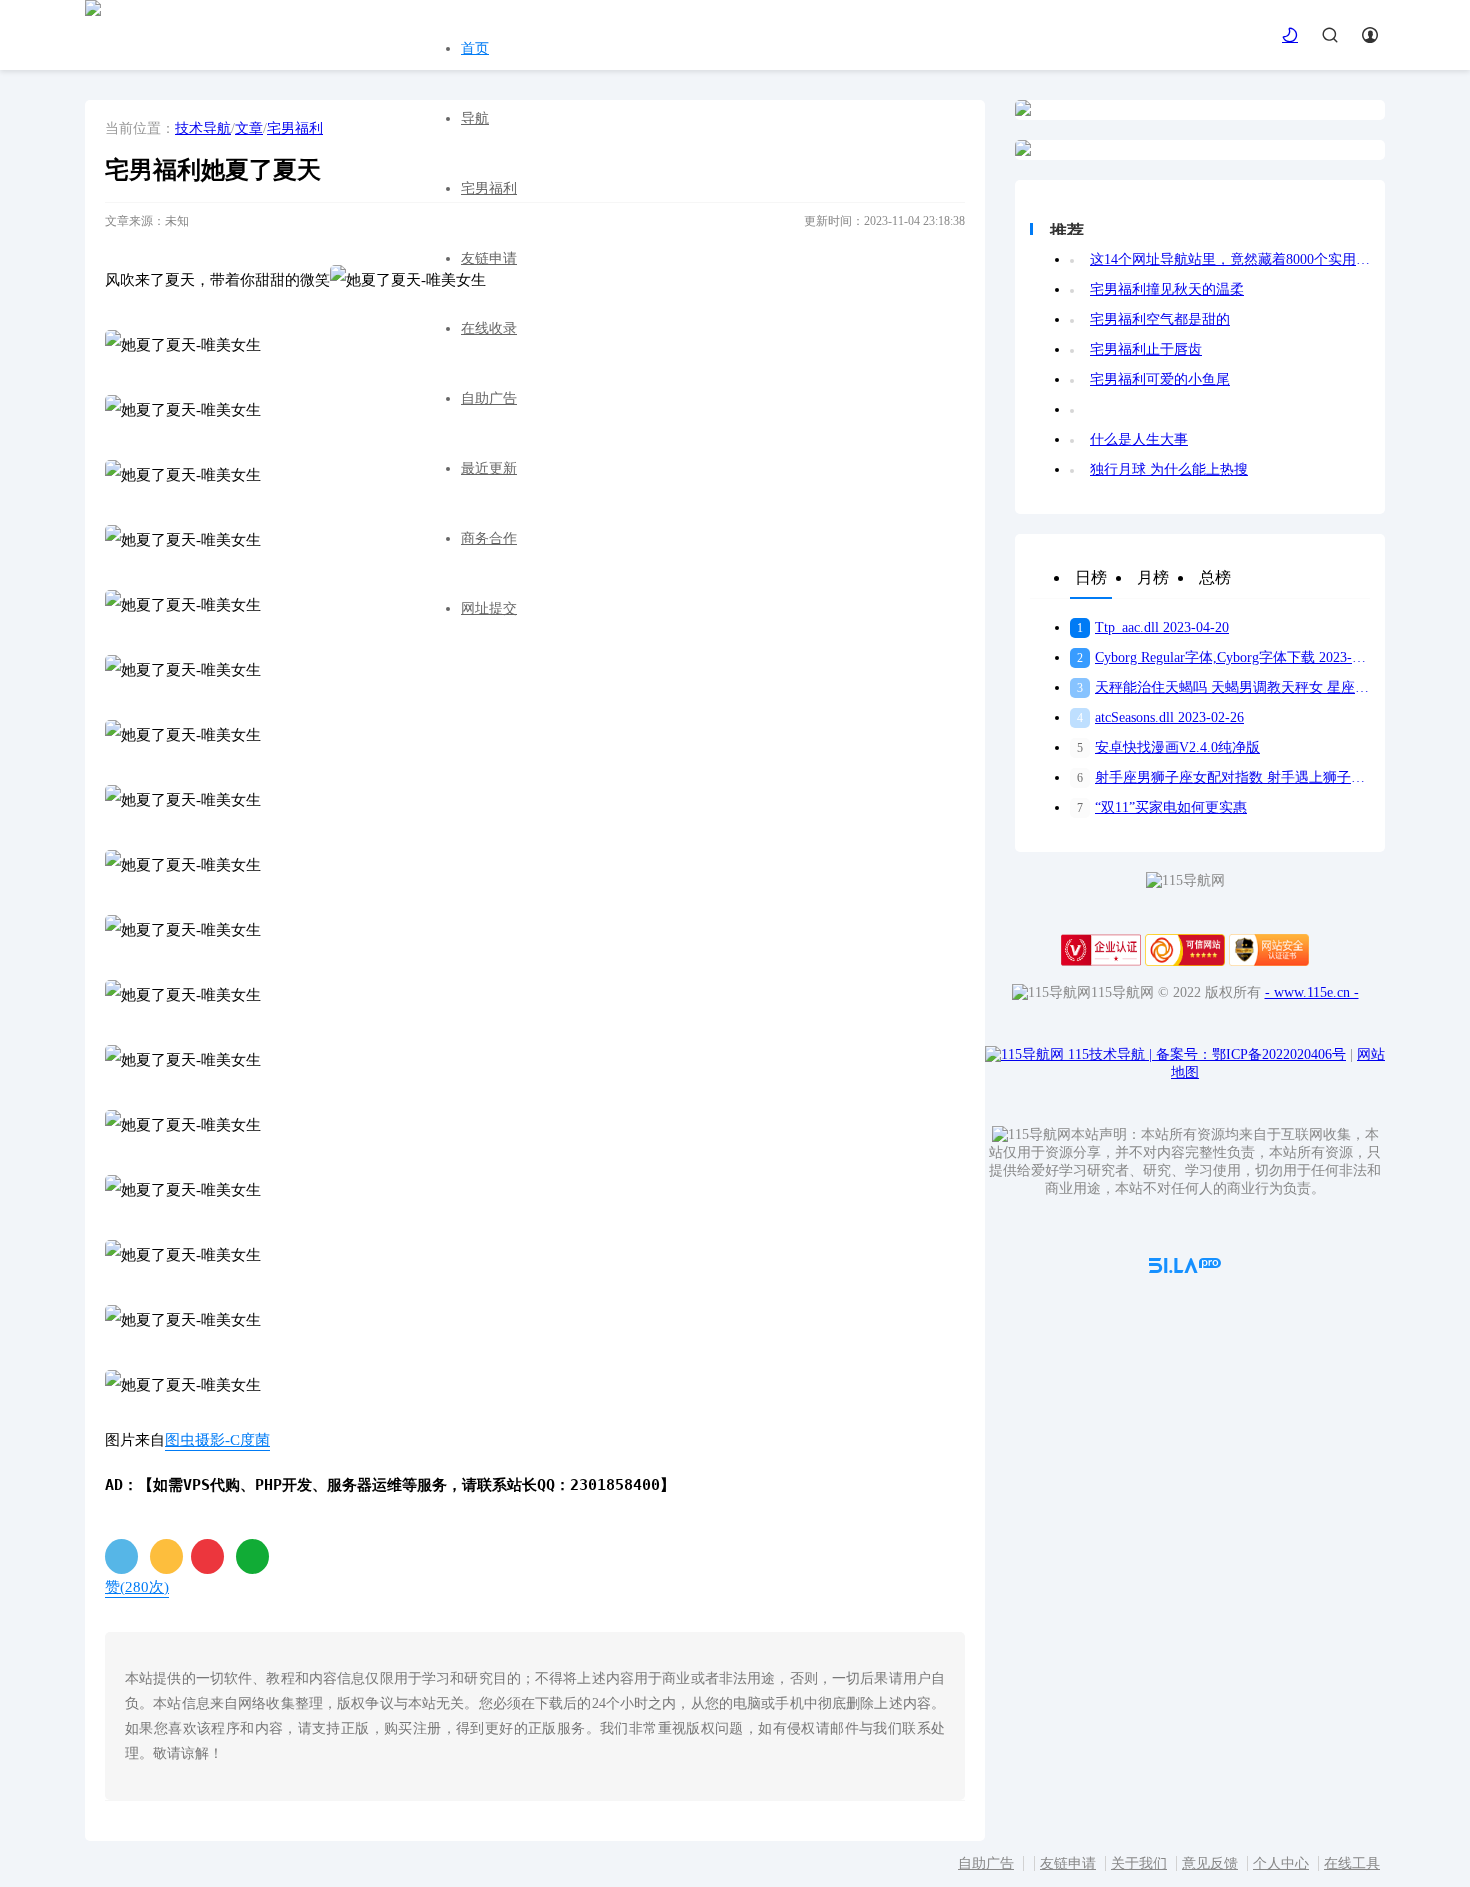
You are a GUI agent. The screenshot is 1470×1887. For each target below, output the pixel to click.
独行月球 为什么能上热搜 (1169, 469)
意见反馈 (1210, 1863)
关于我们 (1139, 1863)
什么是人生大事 (1139, 439)
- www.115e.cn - (1312, 992)
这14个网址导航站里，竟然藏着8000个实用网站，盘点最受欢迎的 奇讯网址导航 (1230, 259)
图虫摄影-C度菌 (217, 1440)
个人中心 (1281, 1863)
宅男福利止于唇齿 (1146, 349)
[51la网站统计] (1185, 1268)
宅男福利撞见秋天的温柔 (1167, 289)
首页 (475, 48)
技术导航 (203, 128)
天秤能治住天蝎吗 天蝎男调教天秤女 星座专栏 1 (1223, 687)
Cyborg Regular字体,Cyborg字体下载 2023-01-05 (1223, 657)
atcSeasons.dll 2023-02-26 (1160, 717)
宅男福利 (489, 188)
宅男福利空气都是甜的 (1160, 319)
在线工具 (1352, 1863)
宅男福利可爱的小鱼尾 (1160, 379)
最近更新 (489, 468)
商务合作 (489, 538)
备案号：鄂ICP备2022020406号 (1251, 1054)
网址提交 (489, 608)
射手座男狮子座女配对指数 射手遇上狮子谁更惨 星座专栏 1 (1223, 777)
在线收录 (489, 328)
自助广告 (489, 398)
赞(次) (137, 1587)
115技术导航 (1110, 1054)
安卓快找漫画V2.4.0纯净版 (1168, 747)
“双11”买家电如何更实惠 (1162, 807)
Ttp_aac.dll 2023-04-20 (1153, 627)
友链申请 (489, 258)
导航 (475, 118)
